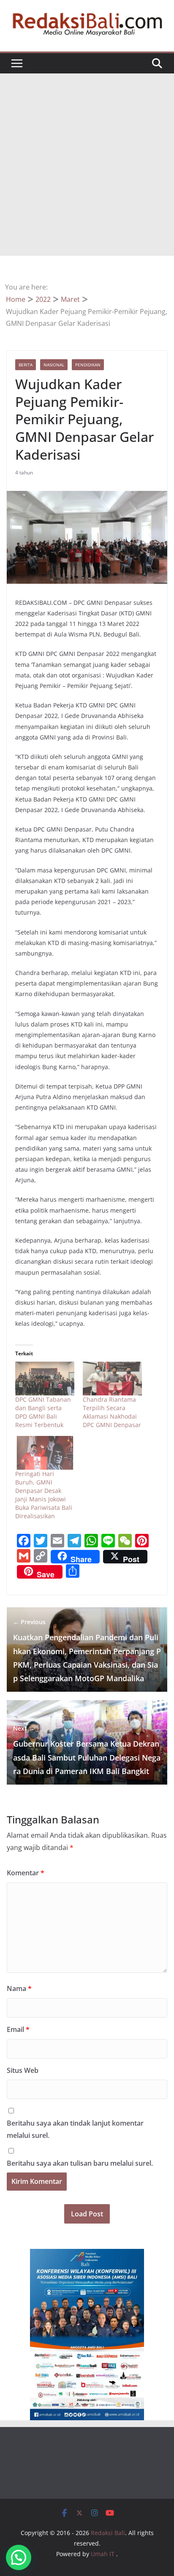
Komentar (26, 1873)
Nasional (54, 365)
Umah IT (103, 2554)
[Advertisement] (87, 165)
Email (18, 2029)
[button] (19, 2557)
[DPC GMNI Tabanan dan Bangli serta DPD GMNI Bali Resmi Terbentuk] (45, 1379)
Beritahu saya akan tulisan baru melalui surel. (80, 2163)
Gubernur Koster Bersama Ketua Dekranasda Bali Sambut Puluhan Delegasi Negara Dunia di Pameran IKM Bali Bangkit (87, 1750)
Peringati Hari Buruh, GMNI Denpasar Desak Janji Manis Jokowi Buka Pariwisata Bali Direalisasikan (44, 1495)
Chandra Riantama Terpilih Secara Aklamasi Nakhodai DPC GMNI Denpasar (112, 1412)
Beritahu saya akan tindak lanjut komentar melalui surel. (75, 2129)
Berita (26, 365)
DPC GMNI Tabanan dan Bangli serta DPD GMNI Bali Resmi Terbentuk (43, 1412)
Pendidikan (88, 365)
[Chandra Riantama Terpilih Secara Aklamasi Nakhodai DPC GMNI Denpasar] (112, 1379)
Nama (19, 1988)
